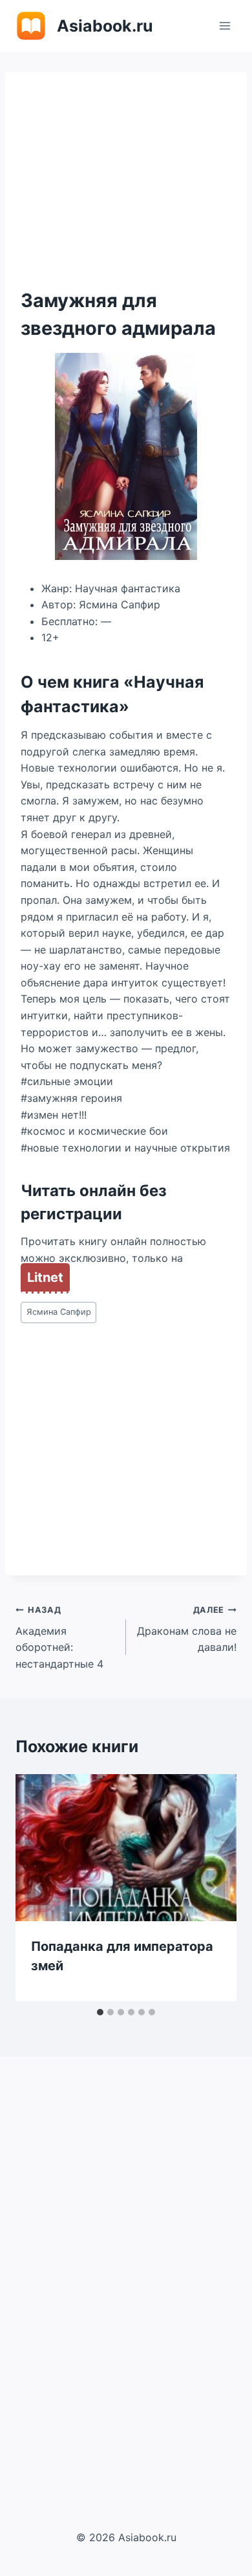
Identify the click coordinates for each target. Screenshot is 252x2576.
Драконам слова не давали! (187, 1629)
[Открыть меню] (225, 25)
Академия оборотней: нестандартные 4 (59, 1638)
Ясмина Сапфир (59, 1312)
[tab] (100, 2012)
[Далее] (213, 1888)
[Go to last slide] (39, 1888)
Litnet (45, 1277)
